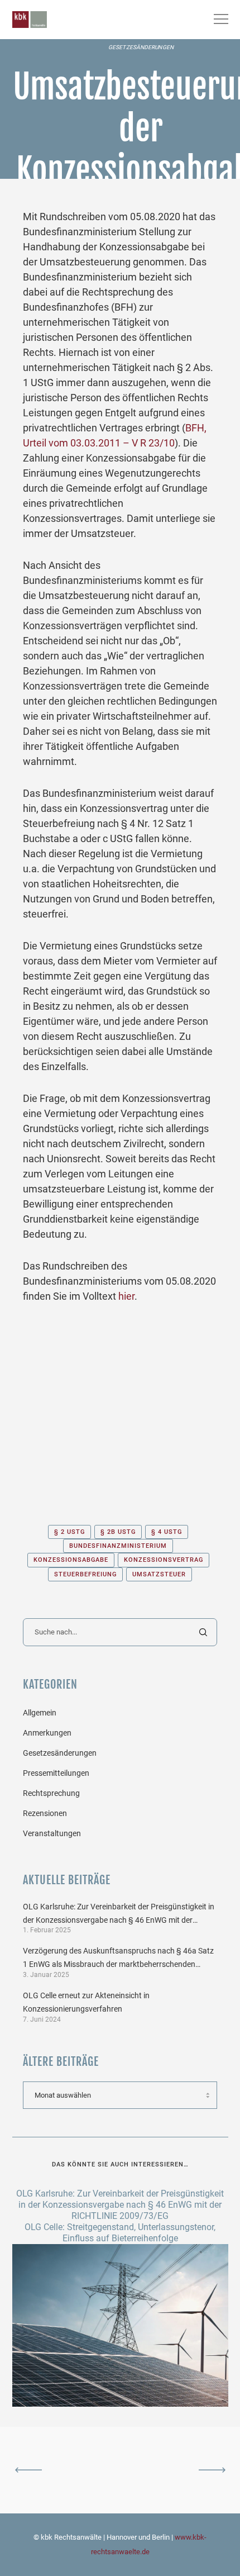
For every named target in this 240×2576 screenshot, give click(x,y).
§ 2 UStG (69, 1532)
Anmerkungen (47, 1733)
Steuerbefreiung (85, 1574)
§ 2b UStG (118, 1532)
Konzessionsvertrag (164, 1560)
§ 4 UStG (167, 1532)
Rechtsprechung (51, 1793)
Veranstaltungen (52, 1833)
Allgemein (40, 1713)
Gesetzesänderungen (141, 47)
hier (126, 1296)
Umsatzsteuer (159, 1574)
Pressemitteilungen (56, 1773)
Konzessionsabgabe (71, 1560)
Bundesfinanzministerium (118, 1546)
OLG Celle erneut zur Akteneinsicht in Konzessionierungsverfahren (86, 2002)
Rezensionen (45, 1813)
